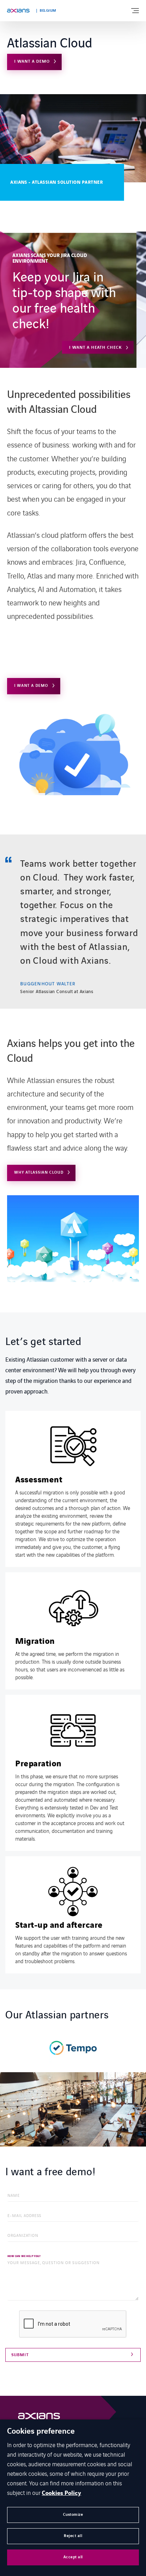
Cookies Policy (61, 2493)
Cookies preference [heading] (41, 2432)
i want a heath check (96, 347)
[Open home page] (18, 11)
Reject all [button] (73, 2536)
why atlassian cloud (39, 1172)
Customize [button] (73, 2515)
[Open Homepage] (39, 2418)
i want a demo (32, 61)
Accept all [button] (73, 2557)
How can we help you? (24, 2256)
